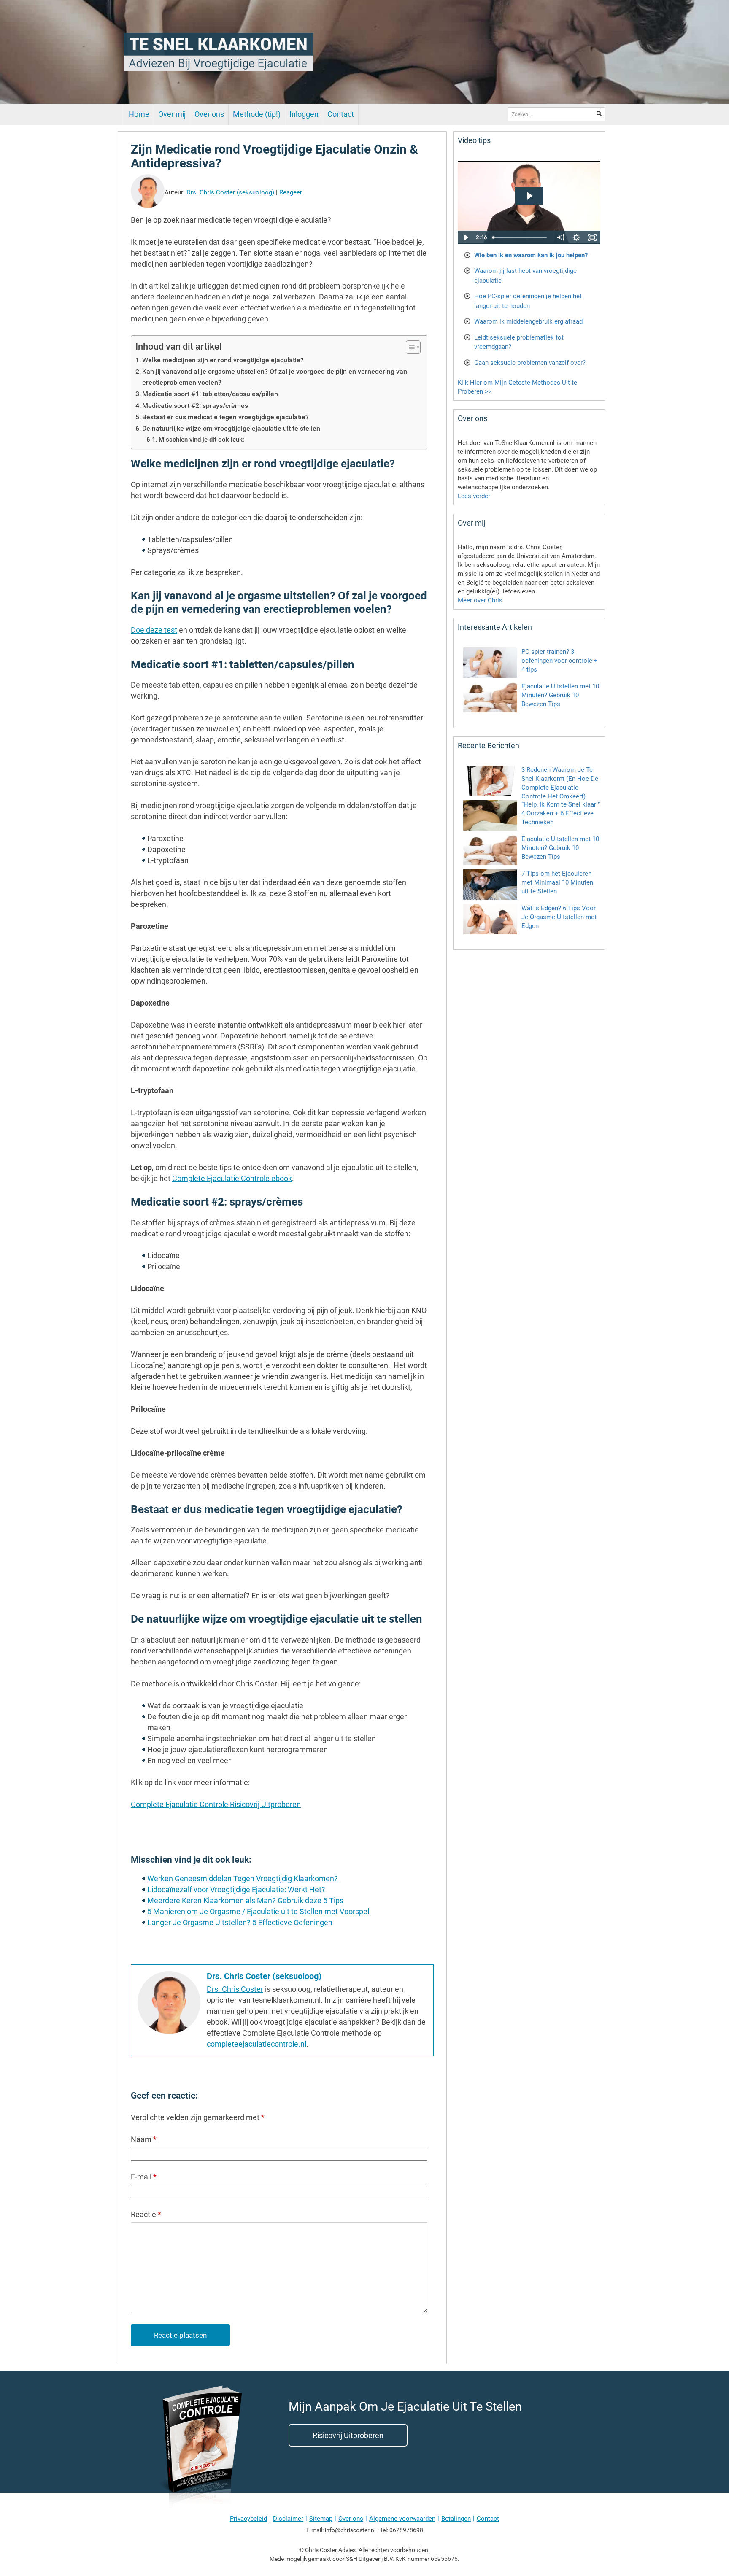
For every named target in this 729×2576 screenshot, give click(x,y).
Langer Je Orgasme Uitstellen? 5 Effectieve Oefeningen (240, 1922)
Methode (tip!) (257, 114)
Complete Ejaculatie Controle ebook (232, 1178)
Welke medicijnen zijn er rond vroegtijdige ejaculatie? (223, 360)
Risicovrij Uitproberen (348, 2435)
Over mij (172, 114)
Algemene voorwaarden (402, 2519)
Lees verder (474, 496)
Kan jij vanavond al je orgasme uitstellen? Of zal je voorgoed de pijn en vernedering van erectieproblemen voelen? (275, 377)
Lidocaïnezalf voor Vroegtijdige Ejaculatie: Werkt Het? (236, 1890)
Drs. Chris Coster (235, 1989)
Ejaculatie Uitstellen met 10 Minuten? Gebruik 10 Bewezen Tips (560, 695)
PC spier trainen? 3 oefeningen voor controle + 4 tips (560, 661)
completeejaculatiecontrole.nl (256, 2044)
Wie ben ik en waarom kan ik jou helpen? (531, 255)
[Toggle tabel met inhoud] (409, 347)
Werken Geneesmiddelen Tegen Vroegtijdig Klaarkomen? (243, 1879)
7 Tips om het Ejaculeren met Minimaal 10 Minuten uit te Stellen (557, 882)
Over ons (209, 114)
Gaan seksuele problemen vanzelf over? (530, 363)
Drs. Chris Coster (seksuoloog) (230, 192)
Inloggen (304, 114)
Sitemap (321, 2519)
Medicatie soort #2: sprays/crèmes (195, 406)
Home (139, 114)
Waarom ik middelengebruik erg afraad (528, 321)
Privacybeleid (248, 2519)
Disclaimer (288, 2519)
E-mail (144, 2177)
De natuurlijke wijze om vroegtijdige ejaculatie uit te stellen (231, 428)
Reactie (146, 2214)
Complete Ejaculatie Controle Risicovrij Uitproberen (216, 1804)
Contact (341, 114)
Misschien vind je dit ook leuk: (201, 440)
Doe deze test (154, 630)
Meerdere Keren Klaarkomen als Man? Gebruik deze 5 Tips (245, 1900)
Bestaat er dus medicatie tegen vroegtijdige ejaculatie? (225, 417)
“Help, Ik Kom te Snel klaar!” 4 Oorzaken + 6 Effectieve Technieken (561, 813)
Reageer (291, 192)
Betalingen (456, 2519)
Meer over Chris (480, 600)
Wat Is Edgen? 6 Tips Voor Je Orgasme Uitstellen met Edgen (559, 917)
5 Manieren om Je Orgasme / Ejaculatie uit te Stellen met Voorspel (258, 1911)
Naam (144, 2139)
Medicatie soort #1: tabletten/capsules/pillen (210, 394)
